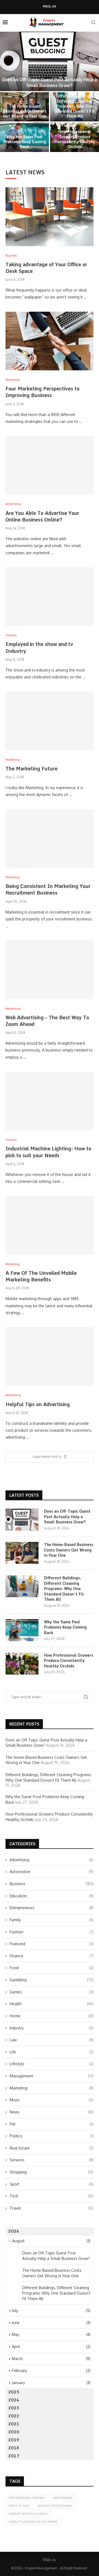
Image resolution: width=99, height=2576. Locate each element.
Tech (52, 2196)
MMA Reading (63, 2498)
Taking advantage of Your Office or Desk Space (46, 268)
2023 (14, 2408)
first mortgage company (27, 2498)
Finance (52, 1956)
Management (52, 2076)
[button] (7, 91)
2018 (14, 2448)
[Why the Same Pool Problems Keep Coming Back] (22, 1630)
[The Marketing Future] (50, 721)
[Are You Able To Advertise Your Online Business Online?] (50, 465)
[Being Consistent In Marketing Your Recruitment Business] (50, 839)
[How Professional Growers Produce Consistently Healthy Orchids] (22, 1664)
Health (52, 2004)
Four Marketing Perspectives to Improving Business (42, 392)
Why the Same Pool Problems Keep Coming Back (25, 142)
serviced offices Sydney (55, 2506)
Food (52, 1968)
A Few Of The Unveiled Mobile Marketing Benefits (41, 1276)
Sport (52, 2184)
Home (52, 2016)
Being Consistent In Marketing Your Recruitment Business (48, 889)
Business (52, 1884)
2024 (14, 2400)
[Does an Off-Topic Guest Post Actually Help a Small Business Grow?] (50, 61)
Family (52, 1920)
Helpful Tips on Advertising (38, 1404)
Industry (52, 2028)
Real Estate (52, 2148)
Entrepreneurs (52, 1908)
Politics (52, 2136)
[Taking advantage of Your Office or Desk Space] (50, 217)
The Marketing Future (31, 768)
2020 (14, 2432)
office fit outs (19, 2506)
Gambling (52, 1980)
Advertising (52, 1860)
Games (52, 1992)
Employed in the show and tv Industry (39, 647)
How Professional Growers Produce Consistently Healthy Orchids (75, 139)
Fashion (52, 1932)
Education (52, 1896)
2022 (14, 2416)
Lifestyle (52, 2064)
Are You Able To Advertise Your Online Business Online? (42, 516)
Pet (52, 2124)
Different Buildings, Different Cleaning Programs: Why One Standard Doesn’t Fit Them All (75, 106)
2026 (14, 2231)
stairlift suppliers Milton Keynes (33, 2522)
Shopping (52, 2172)
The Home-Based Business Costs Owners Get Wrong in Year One (25, 111)
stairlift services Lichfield (28, 2514)
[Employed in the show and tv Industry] (50, 597)
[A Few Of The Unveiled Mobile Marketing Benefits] (50, 1225)
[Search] (94, 22)
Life (52, 2052)
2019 (14, 2440)
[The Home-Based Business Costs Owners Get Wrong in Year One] (22, 1553)
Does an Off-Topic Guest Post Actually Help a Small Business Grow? (50, 82)
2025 (14, 2392)
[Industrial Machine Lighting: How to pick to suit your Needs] (50, 1101)
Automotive (52, 1872)
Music (52, 2100)
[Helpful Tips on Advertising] (50, 1356)
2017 (14, 2456)
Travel (52, 2208)
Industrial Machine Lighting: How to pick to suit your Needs (48, 1152)
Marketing (52, 2088)
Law (52, 2040)
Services (52, 2160)
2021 (14, 2424)
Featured (52, 1944)
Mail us (50, 6)
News (52, 2112)
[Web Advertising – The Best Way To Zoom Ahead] (50, 970)
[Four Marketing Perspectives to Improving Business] (50, 341)
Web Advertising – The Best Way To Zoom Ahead (47, 1021)
